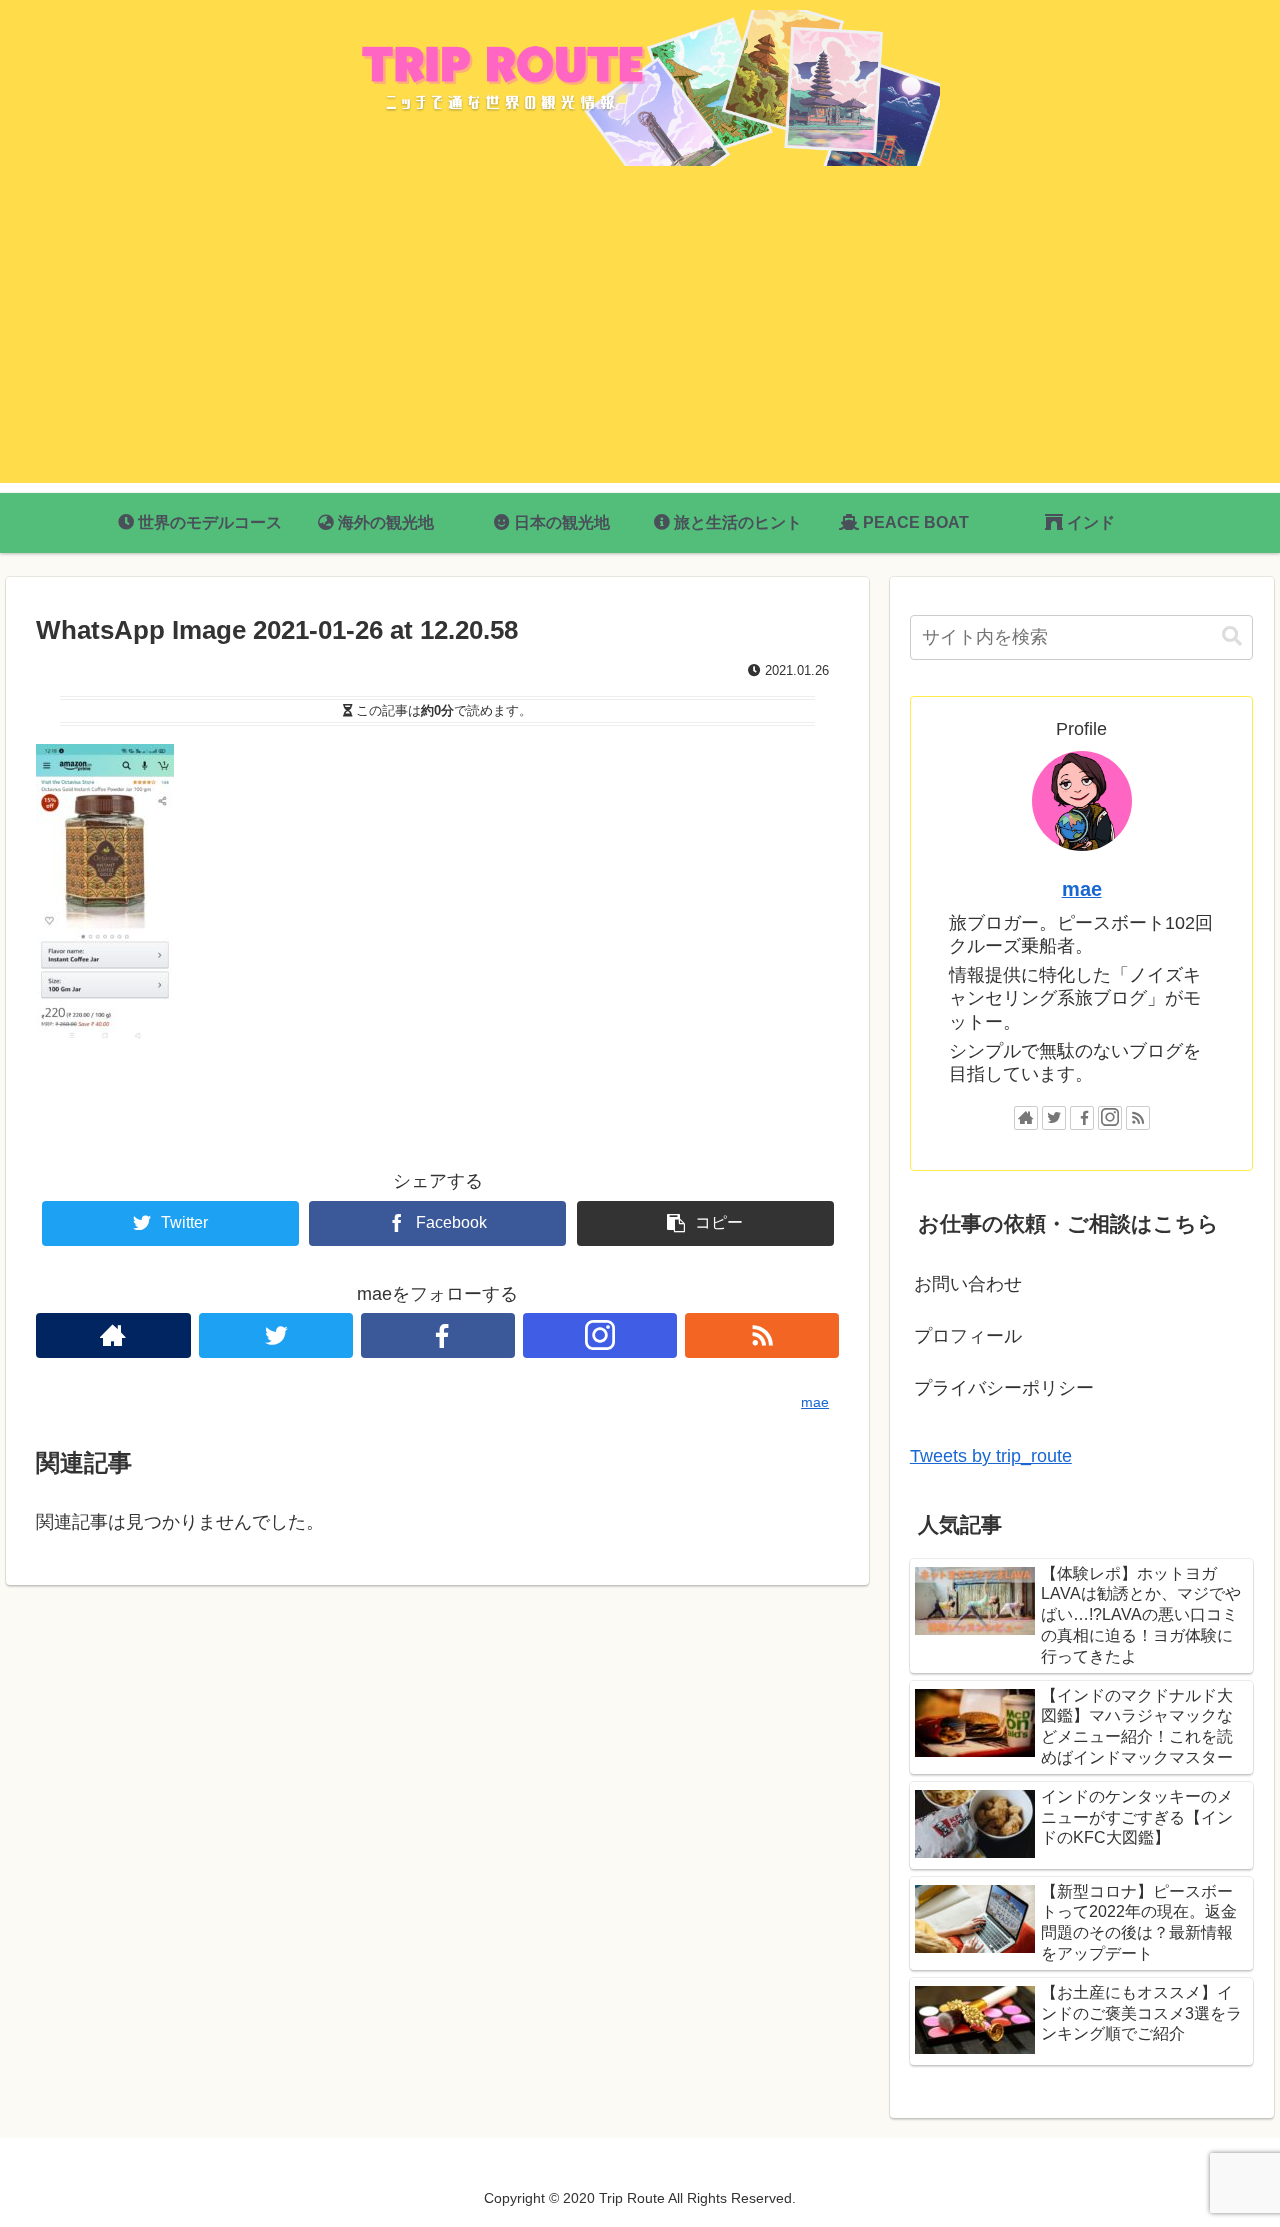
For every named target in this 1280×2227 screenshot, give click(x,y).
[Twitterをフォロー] (276, 1335)
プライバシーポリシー (1004, 1388)
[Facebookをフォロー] (438, 1335)
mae (1082, 889)
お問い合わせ (968, 1284)
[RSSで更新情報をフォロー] (762, 1335)
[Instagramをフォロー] (600, 1335)
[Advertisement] (640, 343)
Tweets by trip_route (991, 1456)
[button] (1232, 636)
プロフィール (968, 1336)
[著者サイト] (113, 1335)
